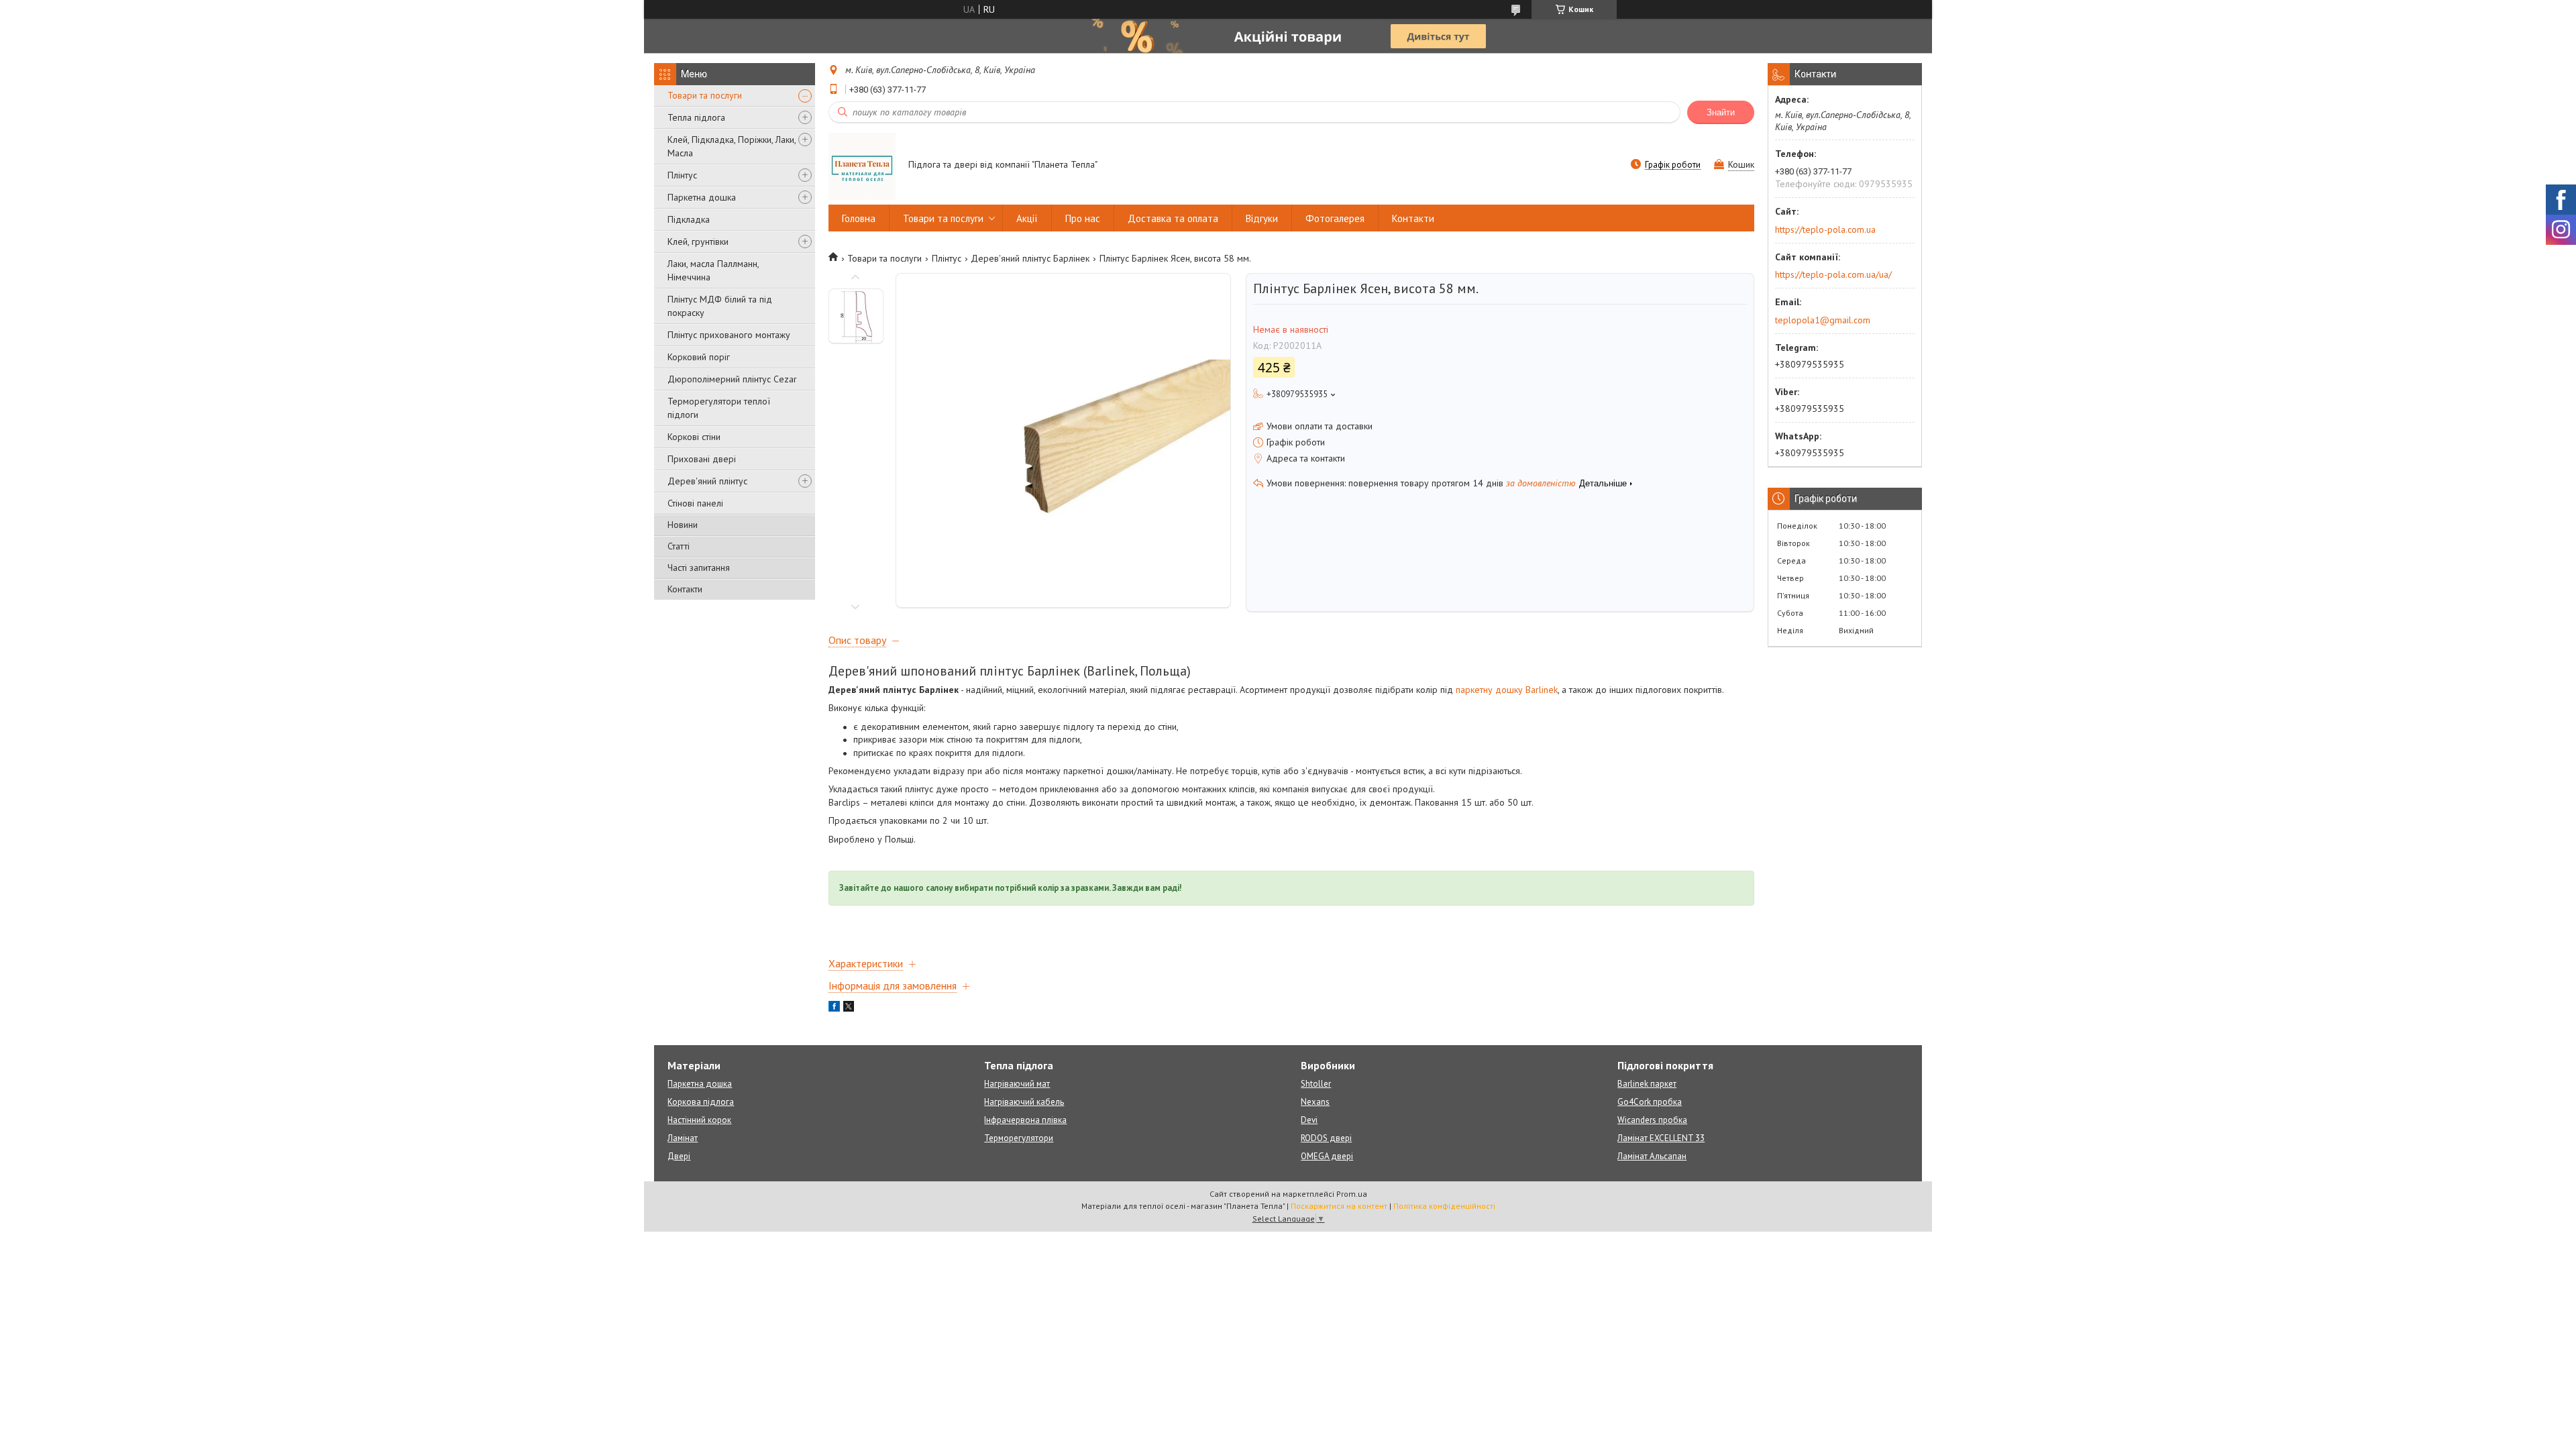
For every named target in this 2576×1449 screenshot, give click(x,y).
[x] (849, 1008)
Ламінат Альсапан (1652, 1156)
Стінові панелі (695, 503)
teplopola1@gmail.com (1823, 320)
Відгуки (1262, 218)
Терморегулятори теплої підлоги (719, 408)
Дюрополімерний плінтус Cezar (732, 379)
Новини (683, 525)
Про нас (1083, 218)
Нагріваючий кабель (1024, 1102)
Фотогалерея (1335, 218)
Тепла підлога (696, 117)
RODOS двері (1326, 1138)
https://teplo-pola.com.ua (1825, 229)
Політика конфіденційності (1444, 1206)
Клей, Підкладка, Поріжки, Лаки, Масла (732, 146)
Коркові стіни (694, 437)
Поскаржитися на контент (1339, 1206)
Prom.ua (1352, 1194)
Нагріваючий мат (1017, 1084)
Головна (859, 218)
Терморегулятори (1019, 1138)
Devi (1309, 1120)
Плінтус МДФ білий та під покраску (720, 306)
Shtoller (1316, 1084)
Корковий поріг (699, 357)
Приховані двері (702, 459)
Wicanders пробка (1652, 1120)
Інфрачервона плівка (1025, 1120)
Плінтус (682, 175)
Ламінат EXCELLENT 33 (1661, 1138)
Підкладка (689, 219)
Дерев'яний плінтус (707, 481)
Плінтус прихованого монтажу (729, 335)
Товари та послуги (705, 95)
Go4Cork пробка (1650, 1102)
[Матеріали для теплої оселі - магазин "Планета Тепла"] (862, 166)
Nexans (1315, 1102)
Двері (679, 1156)
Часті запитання (699, 568)
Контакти (685, 589)
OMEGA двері (1327, 1156)
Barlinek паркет (1647, 1084)
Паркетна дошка (702, 197)
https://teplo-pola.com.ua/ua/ (1833, 274)
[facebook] (834, 1008)
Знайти (1721, 112)
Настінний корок (699, 1120)
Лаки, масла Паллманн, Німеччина (713, 270)
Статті (679, 546)
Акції (1027, 218)
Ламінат (683, 1138)
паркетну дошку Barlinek (1507, 690)
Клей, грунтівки (698, 241)
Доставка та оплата (1173, 218)
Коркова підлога (701, 1102)
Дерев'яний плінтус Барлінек (1030, 258)
